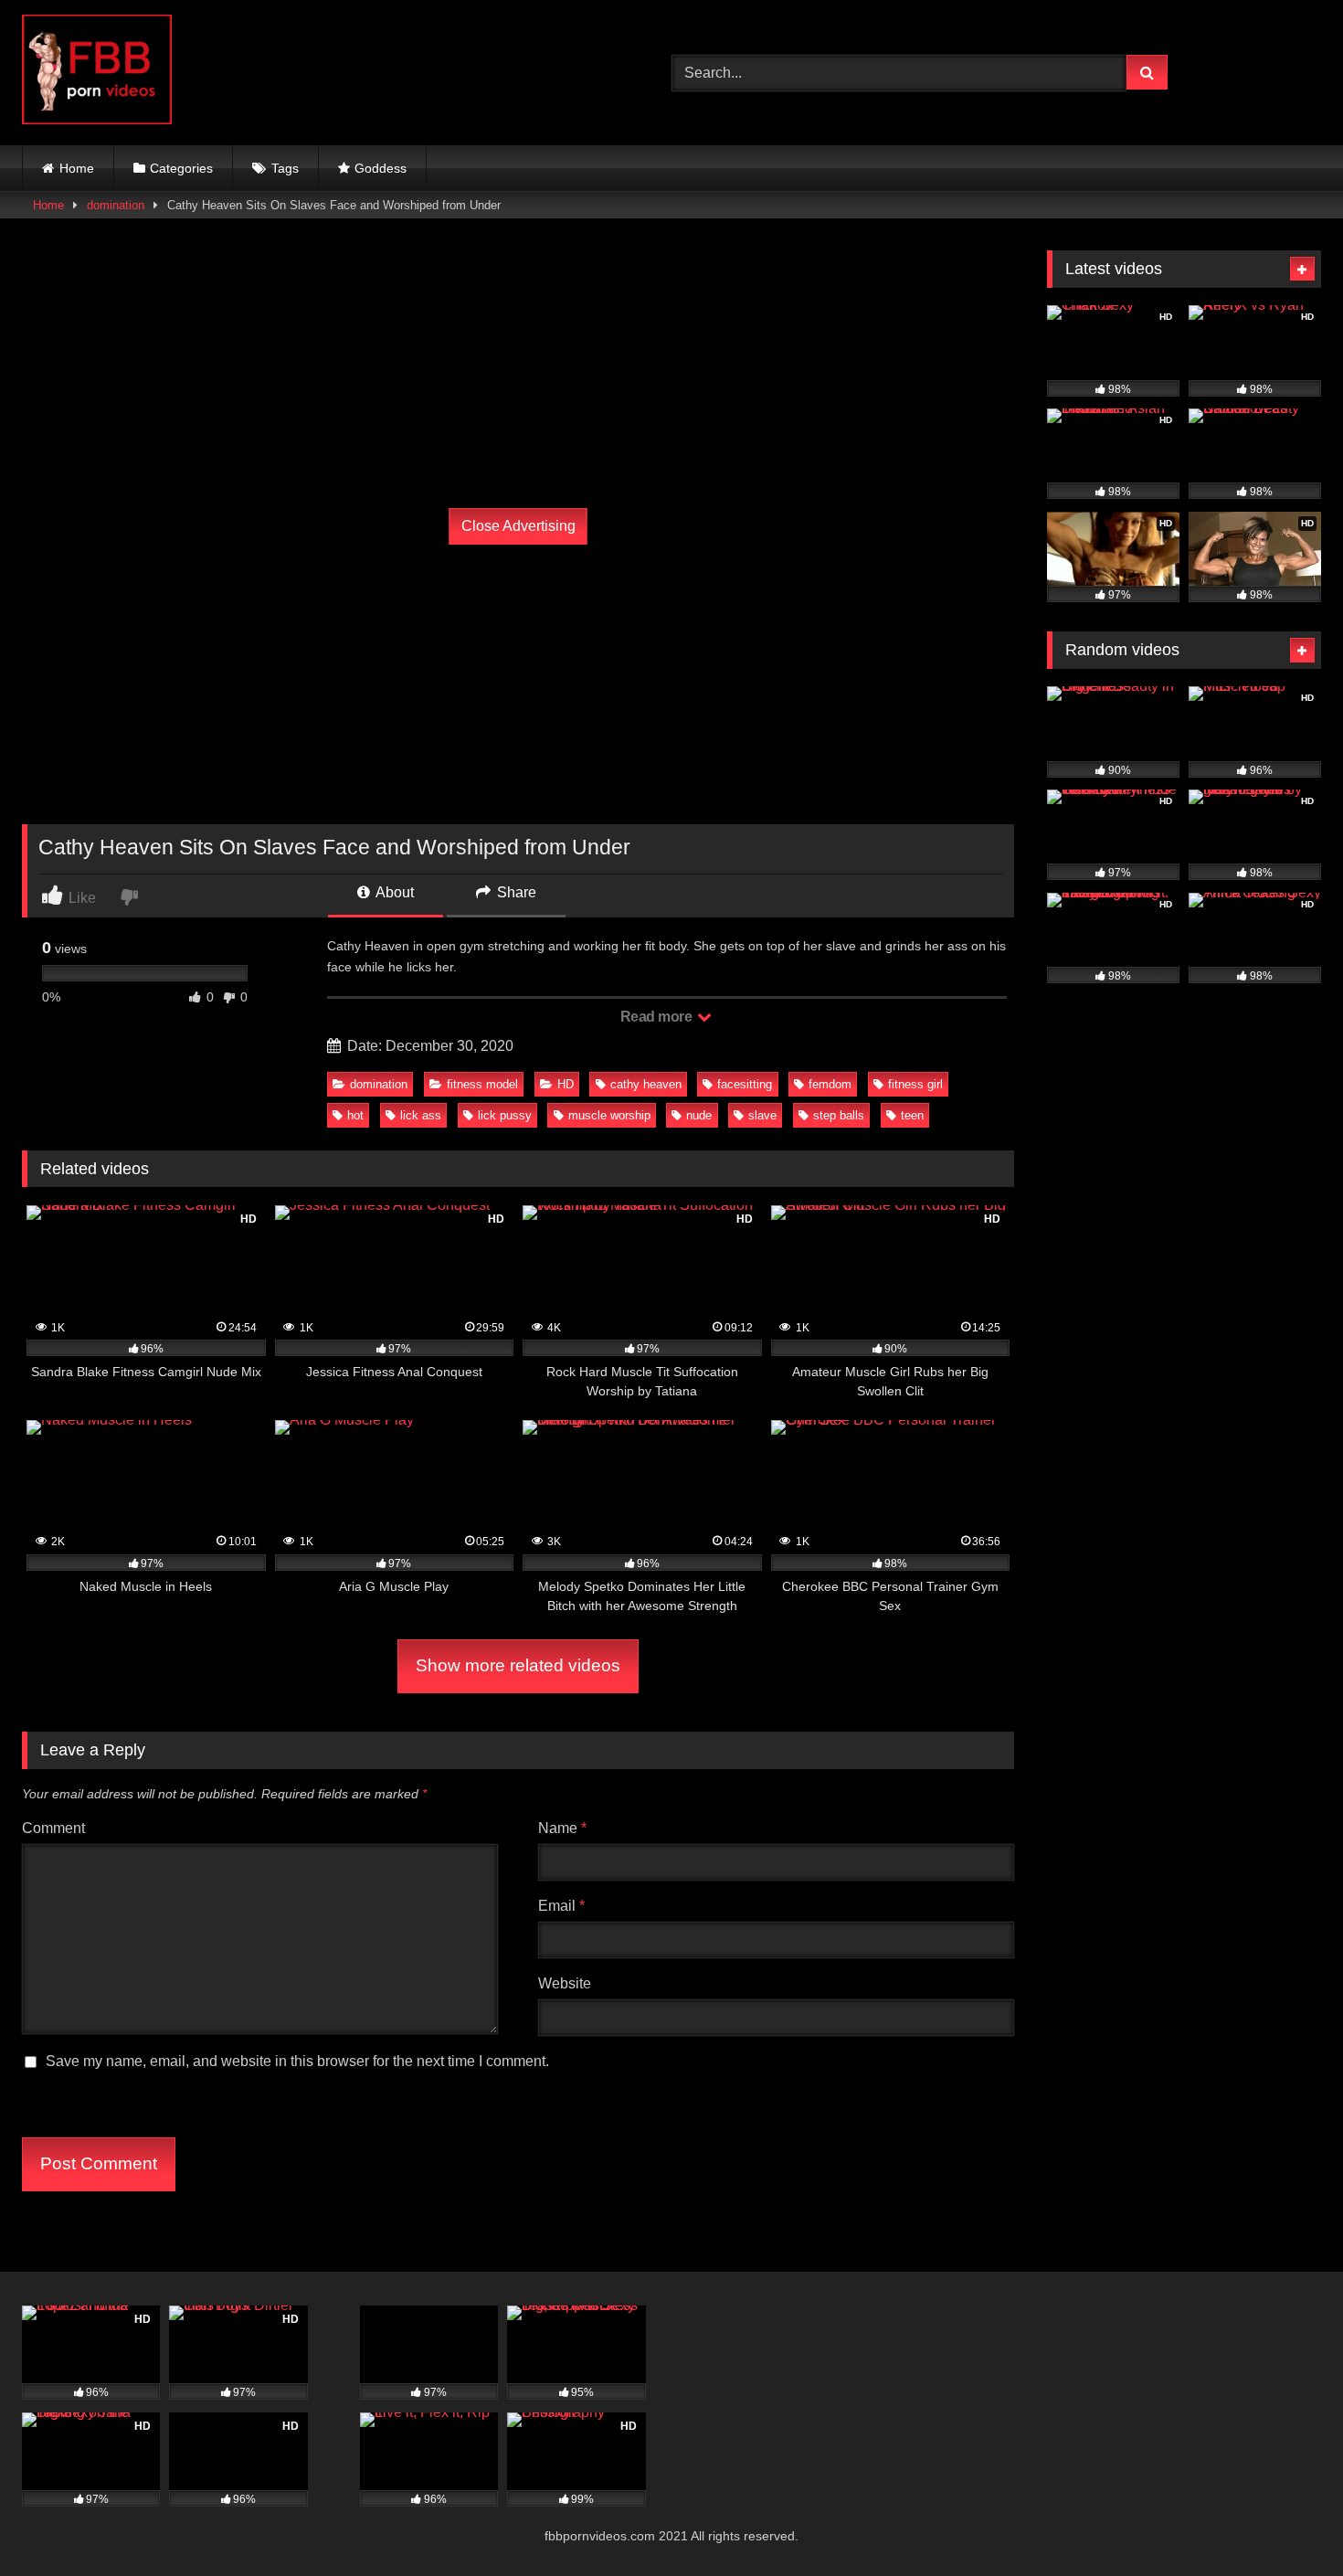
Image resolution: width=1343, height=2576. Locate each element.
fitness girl (915, 1084)
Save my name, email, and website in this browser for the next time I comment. (297, 2061)
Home (77, 168)
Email (561, 1906)
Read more (658, 1017)
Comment (53, 1828)
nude (699, 1115)
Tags (285, 168)
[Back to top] (1286, 2522)
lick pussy (505, 1115)
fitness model (482, 1084)
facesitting (745, 1084)
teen (912, 1115)
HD (566, 1084)
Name (562, 1828)
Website (565, 1983)
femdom (830, 1084)
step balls (839, 1115)
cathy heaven (646, 1084)
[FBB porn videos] (97, 73)
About (393, 892)
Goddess (381, 168)
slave (762, 1115)
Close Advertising (518, 526)
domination (116, 205)
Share (515, 892)
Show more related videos (518, 1665)
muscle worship (609, 1115)
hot (355, 1115)
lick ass (421, 1115)
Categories (181, 168)
